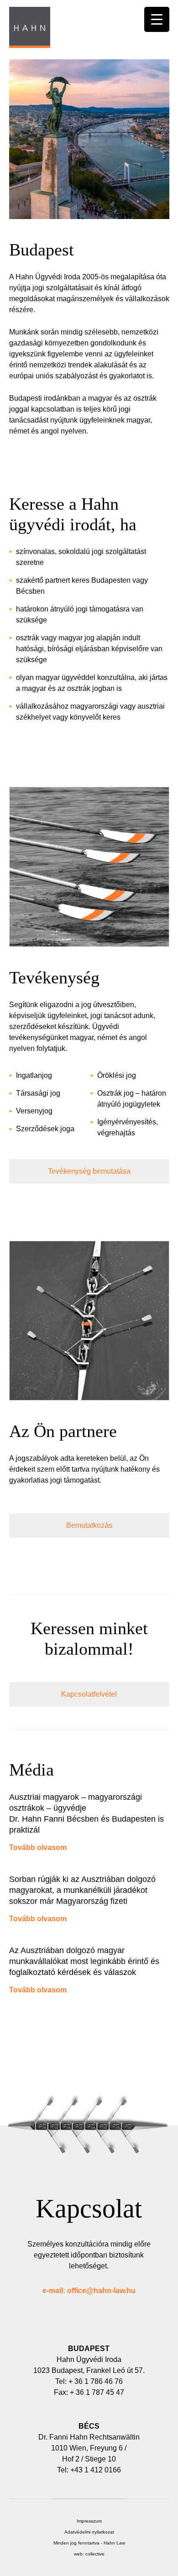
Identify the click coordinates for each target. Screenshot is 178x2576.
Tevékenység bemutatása (89, 1171)
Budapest (89, 2349)
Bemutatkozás (89, 1525)
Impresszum (89, 2521)
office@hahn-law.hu (101, 2291)
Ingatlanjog (34, 1075)
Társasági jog (38, 1093)
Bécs (89, 2426)
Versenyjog (34, 1111)
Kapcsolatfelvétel (89, 1694)
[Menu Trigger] (157, 19)
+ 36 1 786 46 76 (96, 2381)
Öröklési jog (117, 1075)
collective (95, 2554)
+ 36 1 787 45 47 (97, 2392)
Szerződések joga (45, 1129)
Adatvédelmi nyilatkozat (89, 2532)
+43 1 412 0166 (96, 2470)
